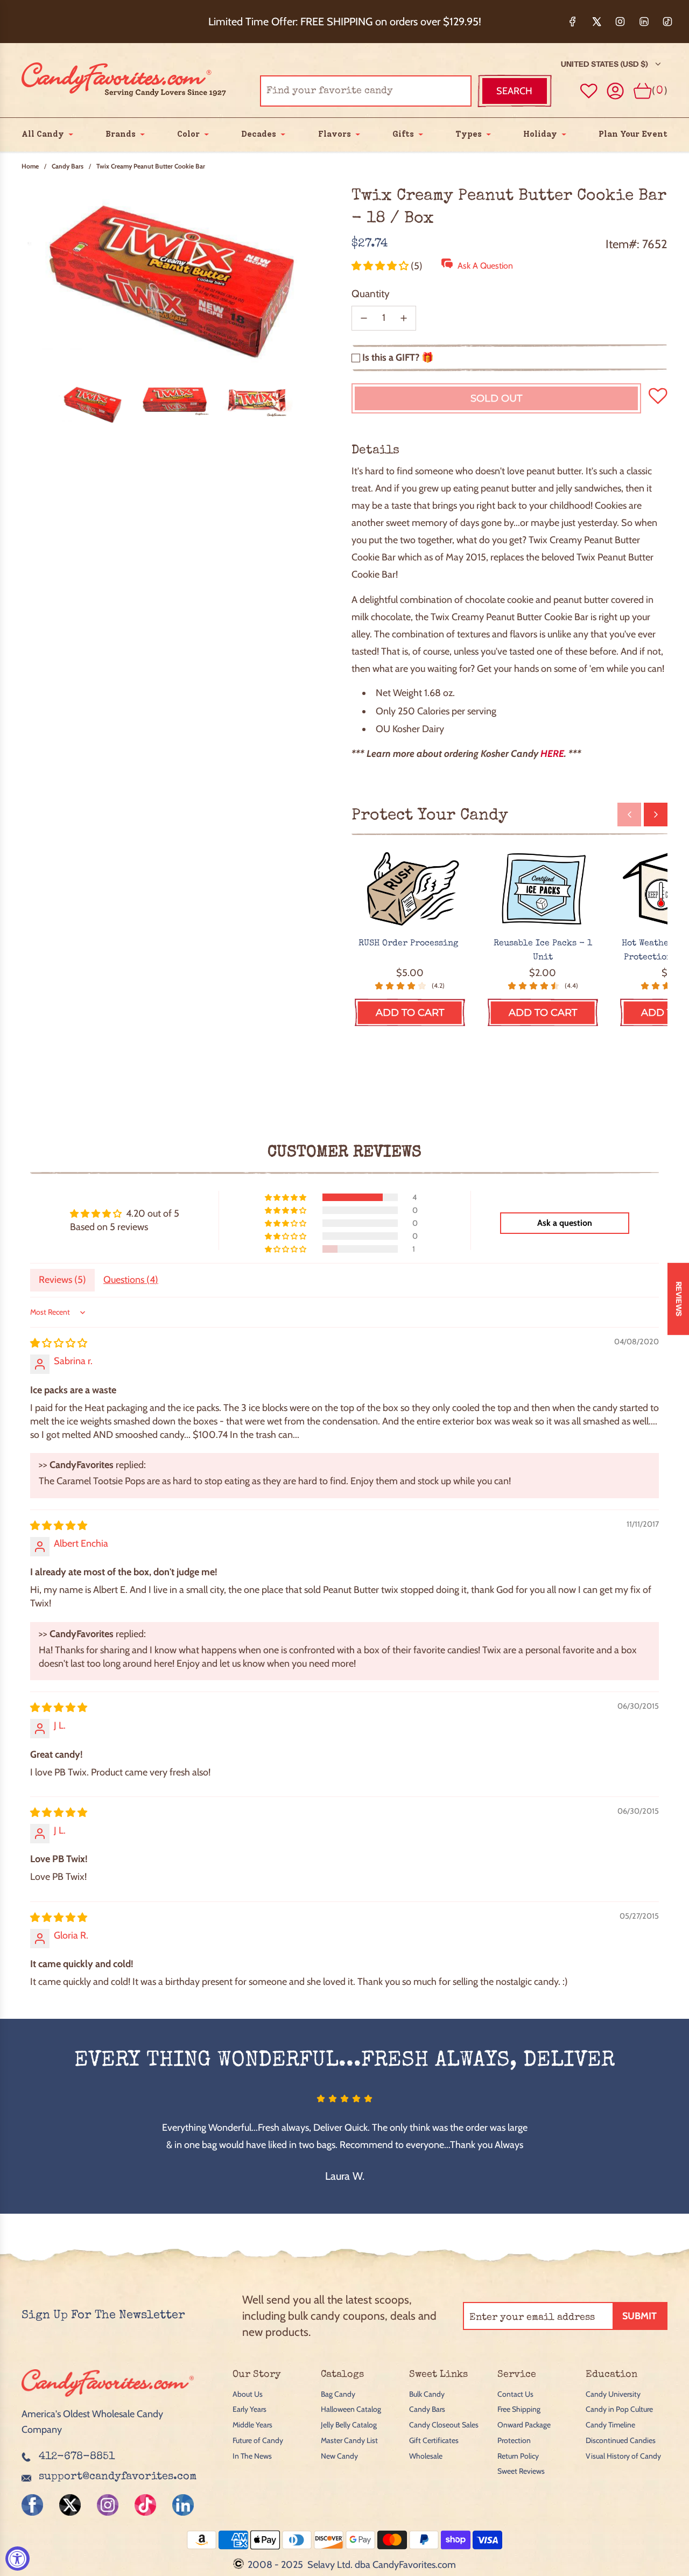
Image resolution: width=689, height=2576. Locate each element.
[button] (381, 266)
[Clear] (436, 91)
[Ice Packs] (543, 890)
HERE (552, 754)
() (660, 91)
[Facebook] (573, 22)
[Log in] (616, 91)
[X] (596, 22)
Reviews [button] (679, 1298)
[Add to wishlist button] (589, 91)
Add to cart (410, 1013)
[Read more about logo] (108, 2399)
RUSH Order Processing (410, 944)
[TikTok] (667, 22)
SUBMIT (639, 2316)
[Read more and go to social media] (32, 2505)
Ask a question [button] (565, 1223)
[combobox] (366, 91)
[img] (59, 1343)
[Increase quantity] (404, 318)
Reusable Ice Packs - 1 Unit (543, 951)
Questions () (131, 1280)
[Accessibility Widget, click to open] (17, 2559)
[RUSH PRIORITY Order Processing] (410, 890)
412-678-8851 (77, 2457)
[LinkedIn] (644, 22)
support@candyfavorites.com (118, 2477)
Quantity (371, 294)
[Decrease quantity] (364, 318)
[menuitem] (43, 134)
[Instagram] (620, 22)
